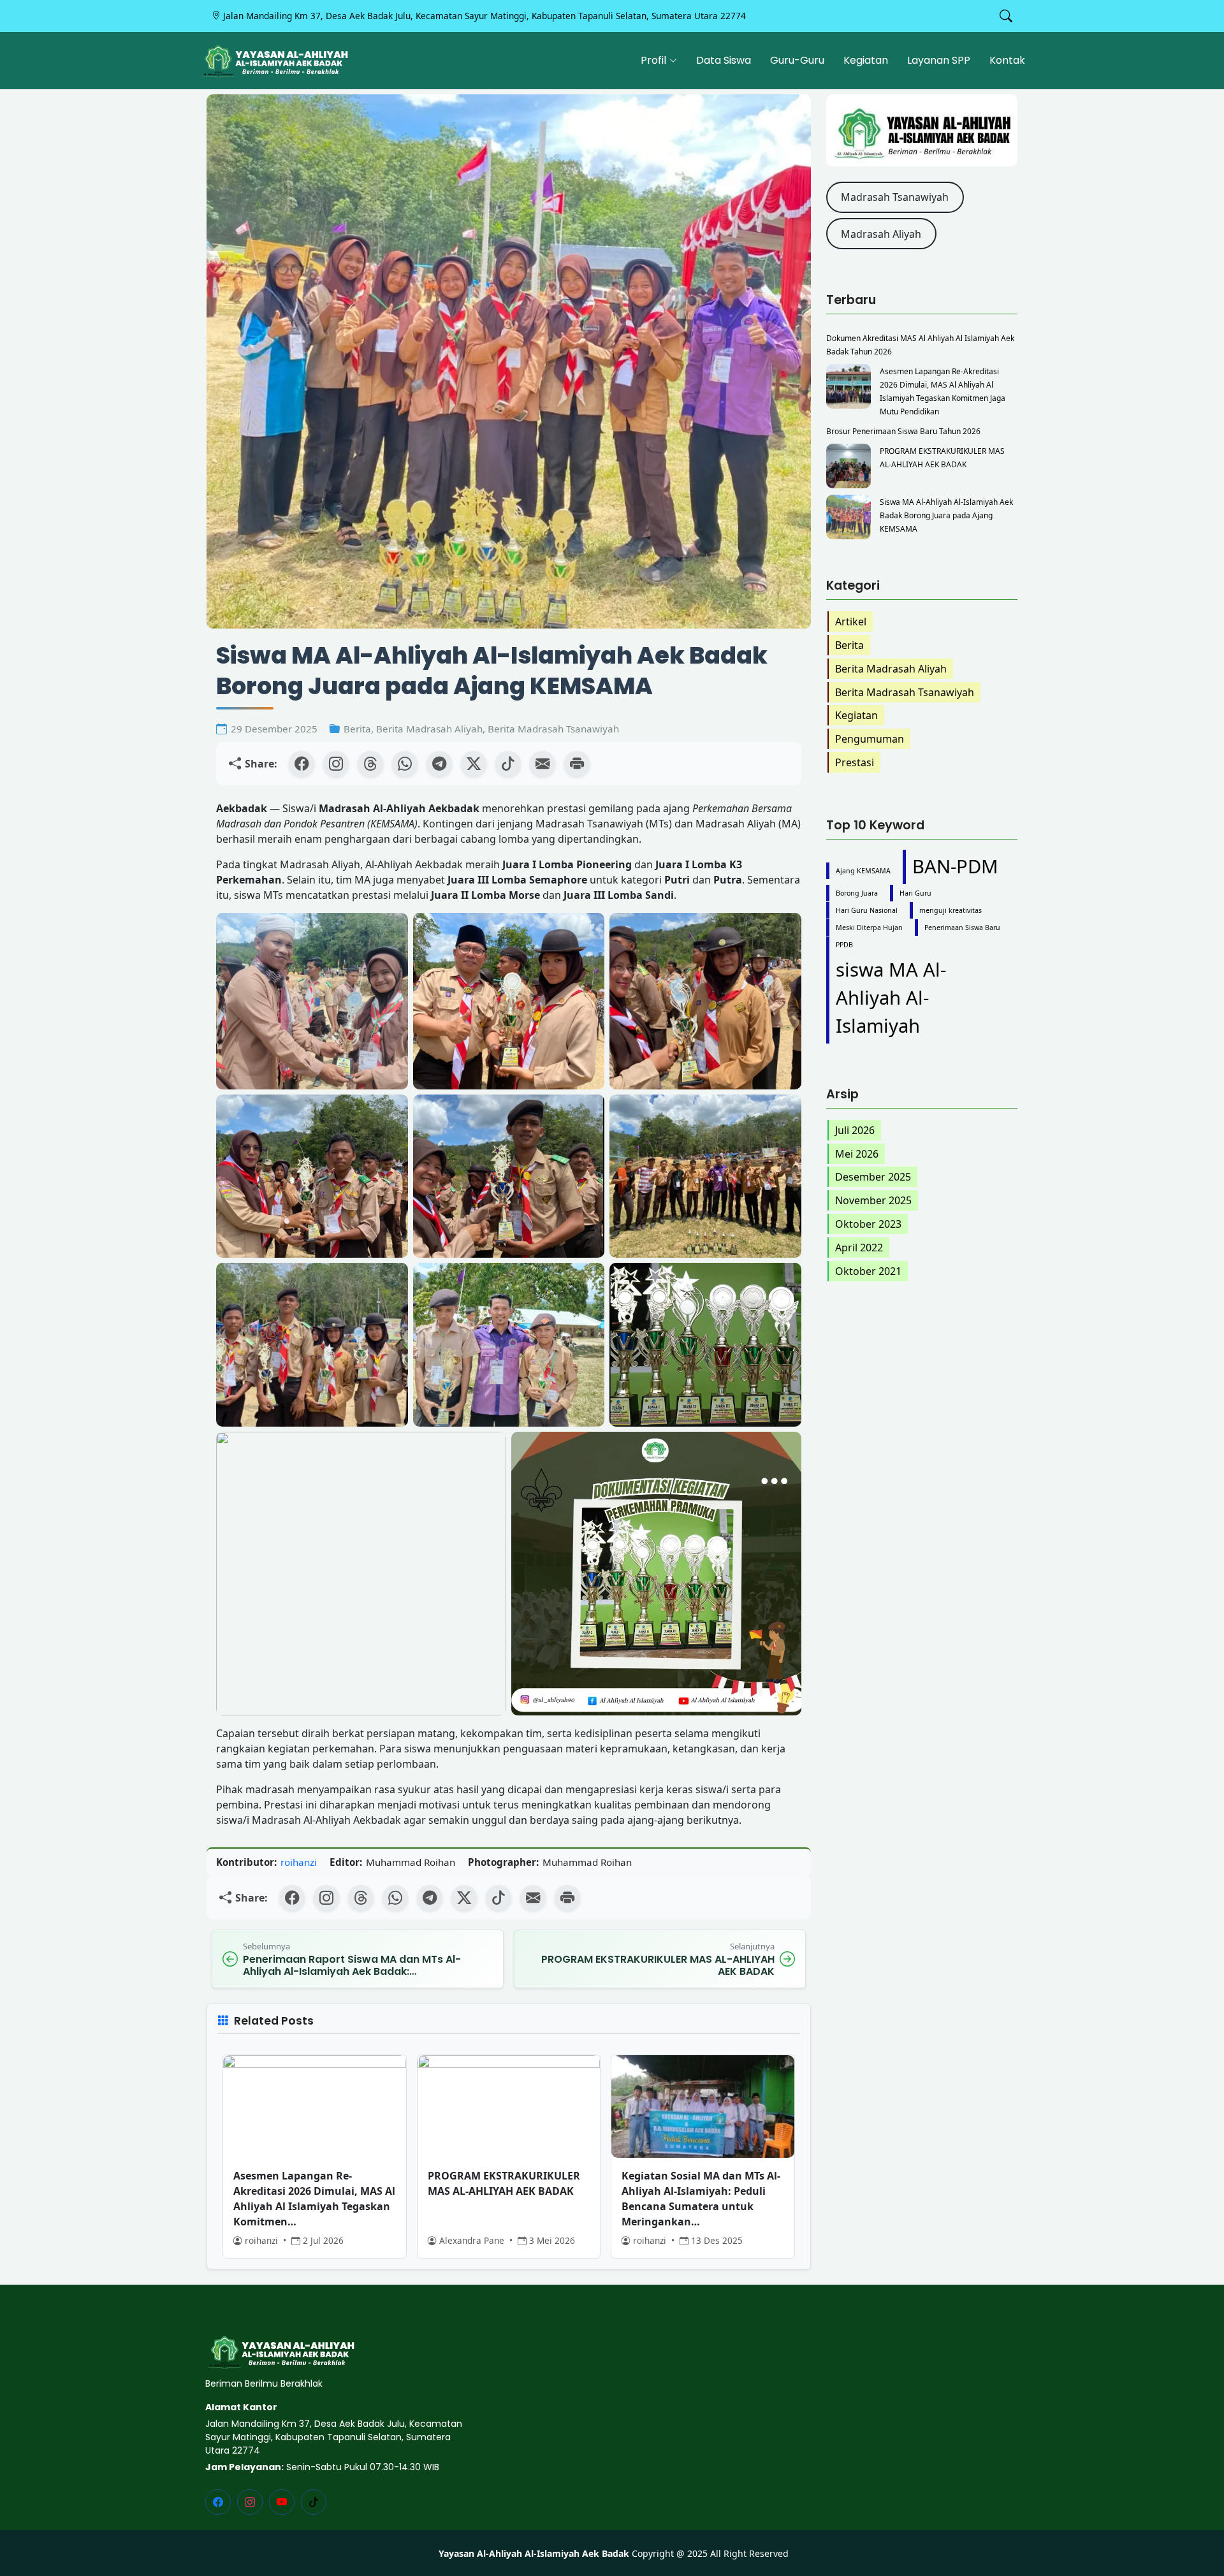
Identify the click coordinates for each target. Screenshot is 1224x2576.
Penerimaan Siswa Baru (962, 928)
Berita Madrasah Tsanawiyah (553, 729)
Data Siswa (724, 60)
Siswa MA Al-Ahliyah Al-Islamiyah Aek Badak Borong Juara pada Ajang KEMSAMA (946, 515)
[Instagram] (336, 764)
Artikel (851, 622)
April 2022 (859, 1248)
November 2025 (873, 1200)
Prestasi (855, 762)
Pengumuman (870, 739)
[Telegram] (439, 764)
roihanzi (299, 1862)
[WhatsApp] (405, 764)
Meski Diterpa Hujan (869, 928)
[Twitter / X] (474, 764)
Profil (653, 60)
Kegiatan (866, 60)
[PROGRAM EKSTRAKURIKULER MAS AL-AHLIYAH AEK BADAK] (849, 466)
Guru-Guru (797, 60)
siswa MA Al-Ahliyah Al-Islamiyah (891, 998)
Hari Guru (915, 893)
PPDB (844, 945)
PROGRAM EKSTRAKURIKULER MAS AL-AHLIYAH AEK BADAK (504, 2183)
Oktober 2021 (868, 1271)
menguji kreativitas (951, 910)
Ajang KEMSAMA (863, 871)
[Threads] (370, 764)
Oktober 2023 (868, 1224)
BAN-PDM (955, 866)
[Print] (577, 764)
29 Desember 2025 (274, 729)
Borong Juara (857, 893)
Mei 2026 (857, 1154)
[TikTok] (508, 764)
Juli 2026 (855, 1130)
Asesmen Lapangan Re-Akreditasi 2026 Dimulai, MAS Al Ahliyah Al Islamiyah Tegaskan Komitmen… (314, 2199)
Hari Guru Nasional (867, 910)
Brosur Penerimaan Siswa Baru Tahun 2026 (903, 431)
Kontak (1007, 60)
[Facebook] (302, 764)
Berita (357, 729)
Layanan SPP (939, 60)
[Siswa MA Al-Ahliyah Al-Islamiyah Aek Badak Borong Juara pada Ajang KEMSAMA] (849, 517)
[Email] (543, 764)
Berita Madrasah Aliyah (429, 729)
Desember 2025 (873, 1177)
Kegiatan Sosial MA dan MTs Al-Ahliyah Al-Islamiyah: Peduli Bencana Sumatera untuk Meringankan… (701, 2199)
